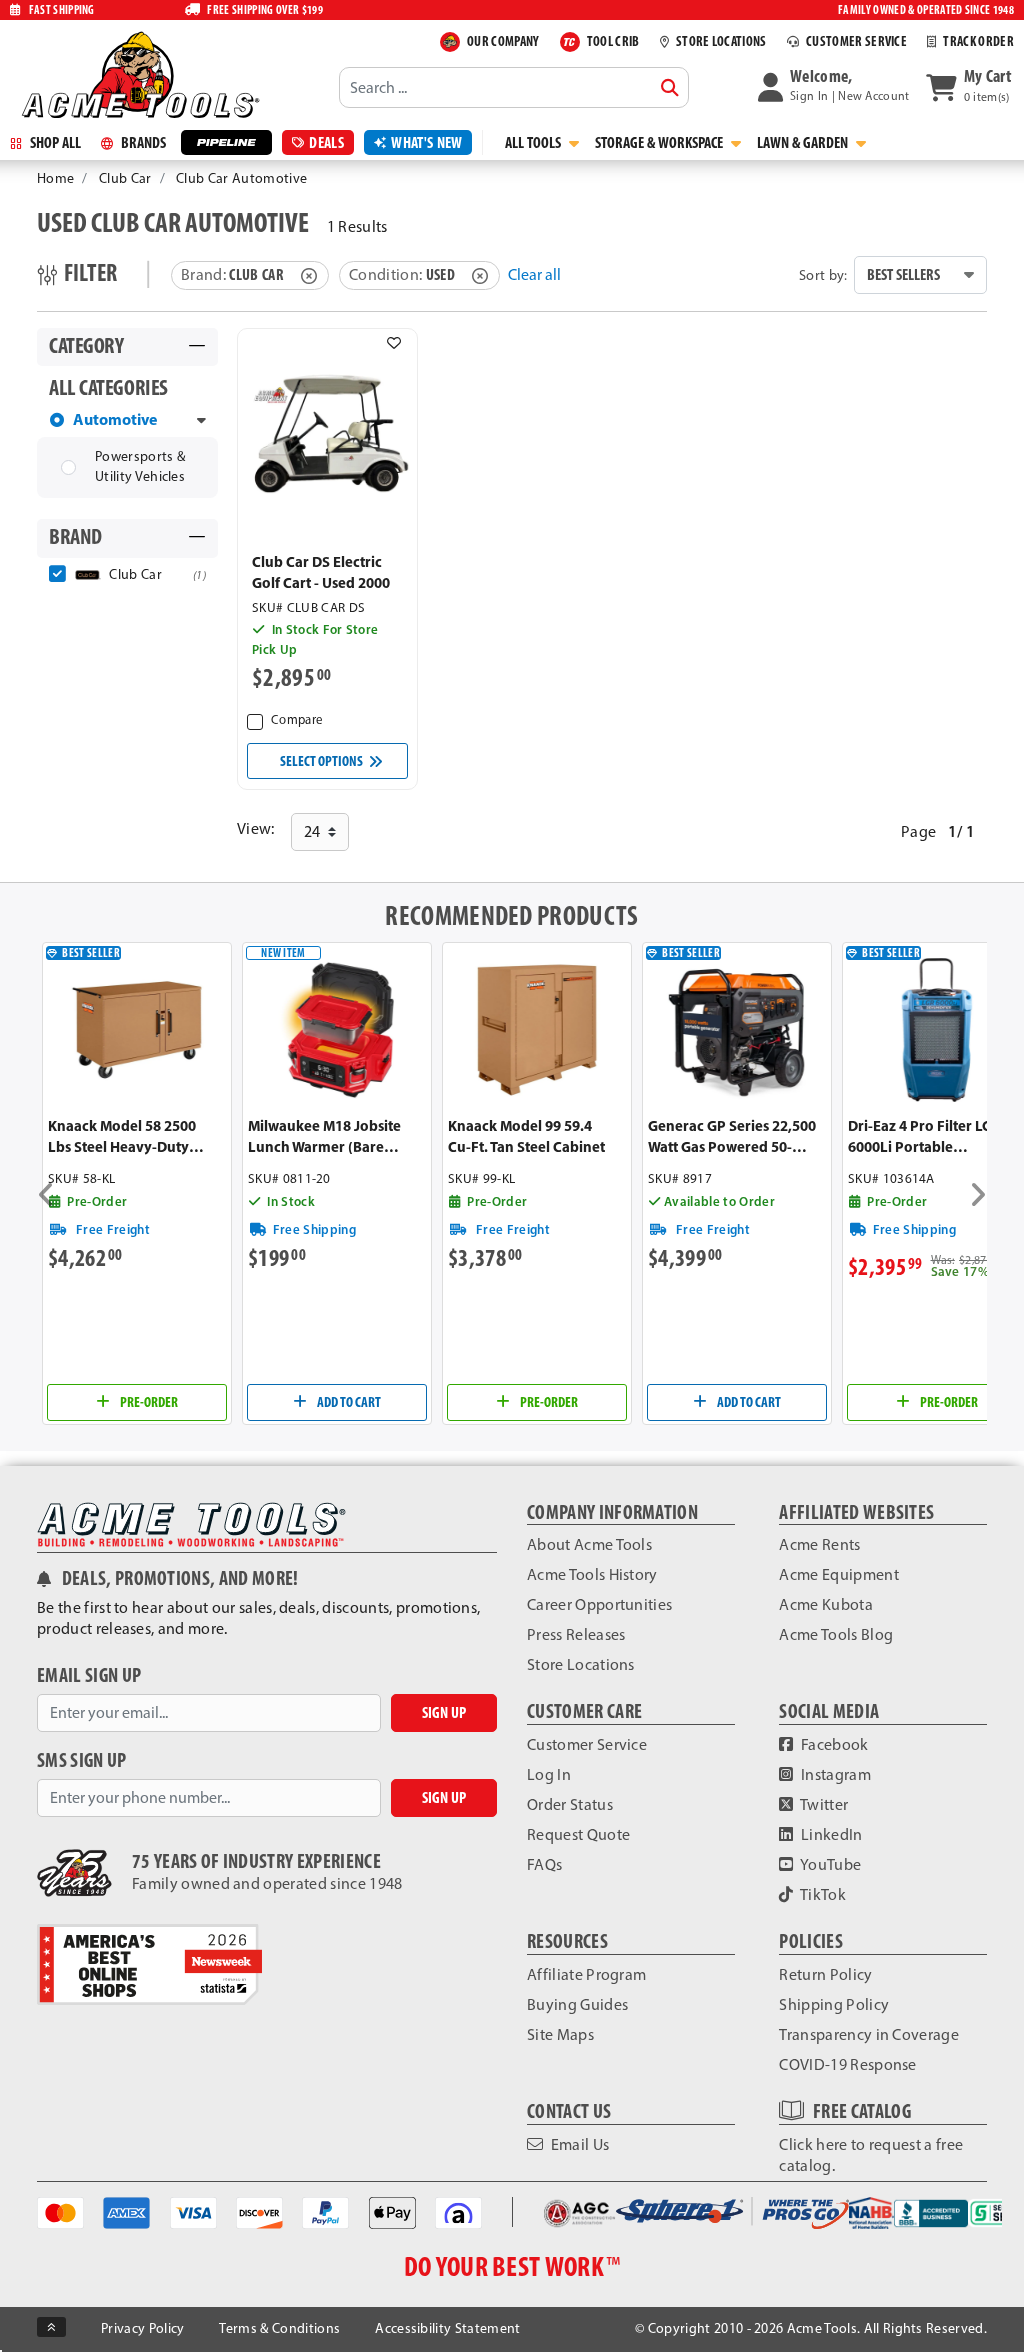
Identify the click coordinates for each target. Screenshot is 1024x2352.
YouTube (830, 1864)
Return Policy (825, 1974)
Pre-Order (148, 1402)
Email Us (578, 2144)
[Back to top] (51, 2327)
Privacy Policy (142, 2328)
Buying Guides (577, 2004)
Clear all (534, 274)
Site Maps (560, 2034)
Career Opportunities (599, 1604)
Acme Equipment (838, 1574)
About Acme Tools (589, 1544)
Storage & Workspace (660, 142)
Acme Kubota (826, 1604)
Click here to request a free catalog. (871, 2155)
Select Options (322, 761)
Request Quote (578, 1834)
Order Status (570, 1804)
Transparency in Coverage (869, 2034)
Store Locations (581, 1664)
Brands (142, 142)
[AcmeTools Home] (138, 74)
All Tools (534, 142)
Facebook (833, 1744)
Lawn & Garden (804, 142)
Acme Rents (819, 1544)
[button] (834, 87)
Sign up (444, 1712)
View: (256, 828)
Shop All (54, 142)
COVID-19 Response (847, 2064)
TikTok (822, 1894)
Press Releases (576, 1634)
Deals (326, 142)
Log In (549, 1774)
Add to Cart (348, 1402)
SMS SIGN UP (82, 1760)
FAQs (544, 1864)
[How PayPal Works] (325, 2211)
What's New (426, 142)
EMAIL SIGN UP (89, 1675)
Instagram (834, 1774)
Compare (296, 719)
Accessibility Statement (447, 2328)
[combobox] (514, 87)
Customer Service (587, 1744)
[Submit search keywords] (670, 88)
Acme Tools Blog (836, 1634)
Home (55, 178)
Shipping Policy (834, 2004)
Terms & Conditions (279, 2328)
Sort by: (823, 275)
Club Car (125, 178)
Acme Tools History (592, 1574)
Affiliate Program (586, 1974)
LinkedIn (830, 1834)
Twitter (823, 1804)
